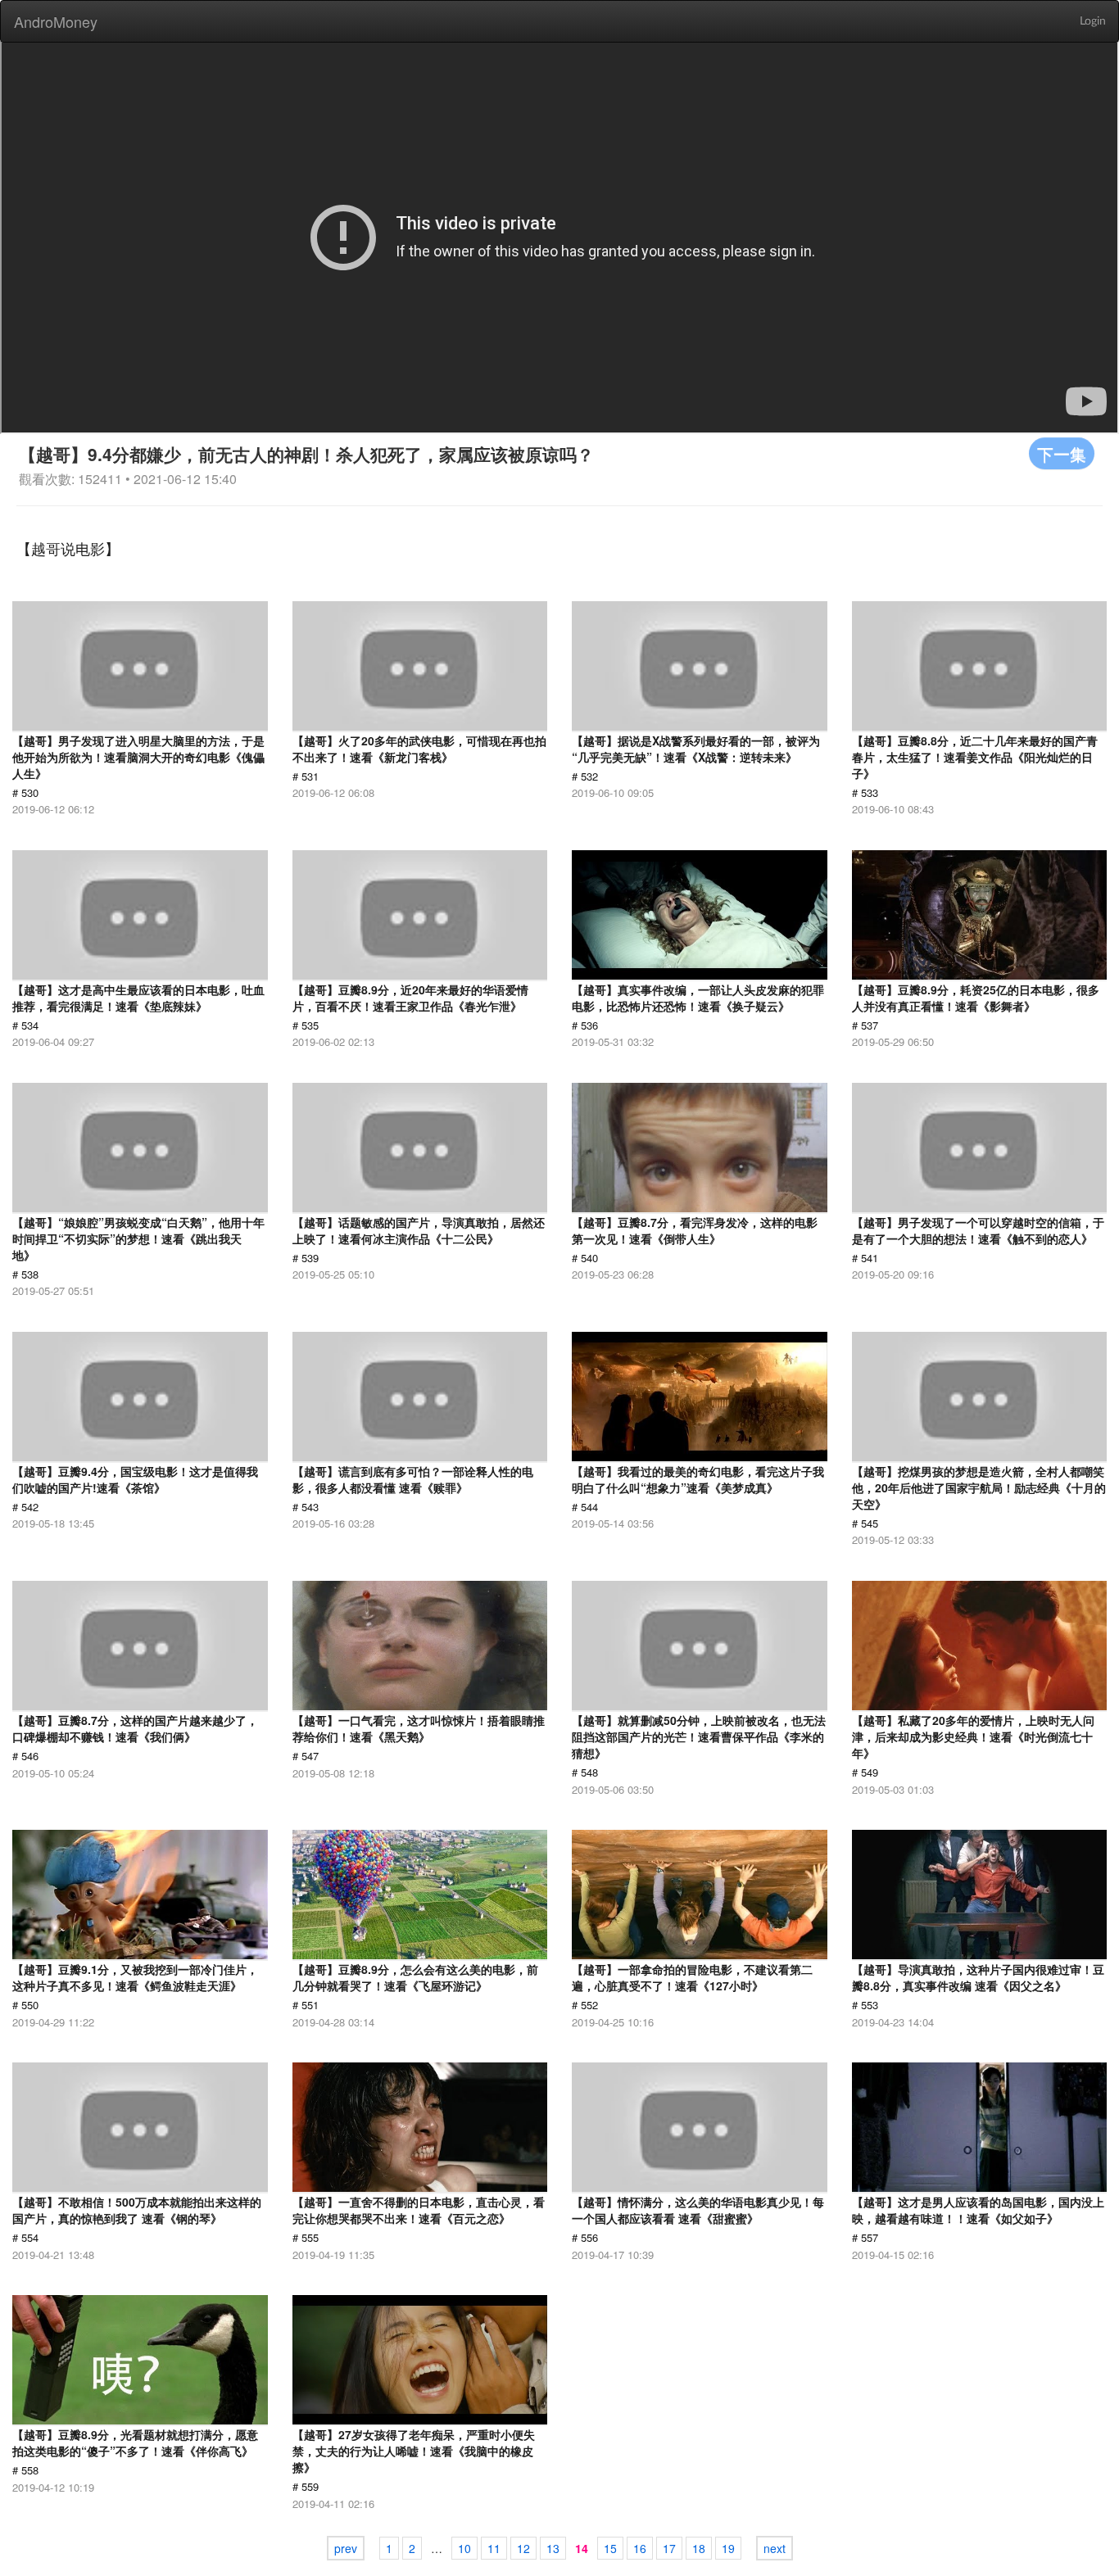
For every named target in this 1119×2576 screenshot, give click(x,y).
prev (346, 2548)
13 (553, 2548)
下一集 (1062, 453)
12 (523, 2548)
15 (610, 2548)
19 (728, 2548)
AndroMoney (56, 21)
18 (699, 2548)
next (775, 2548)
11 (494, 2548)
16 (640, 2548)
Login (1093, 21)
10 (464, 2548)
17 (669, 2548)
